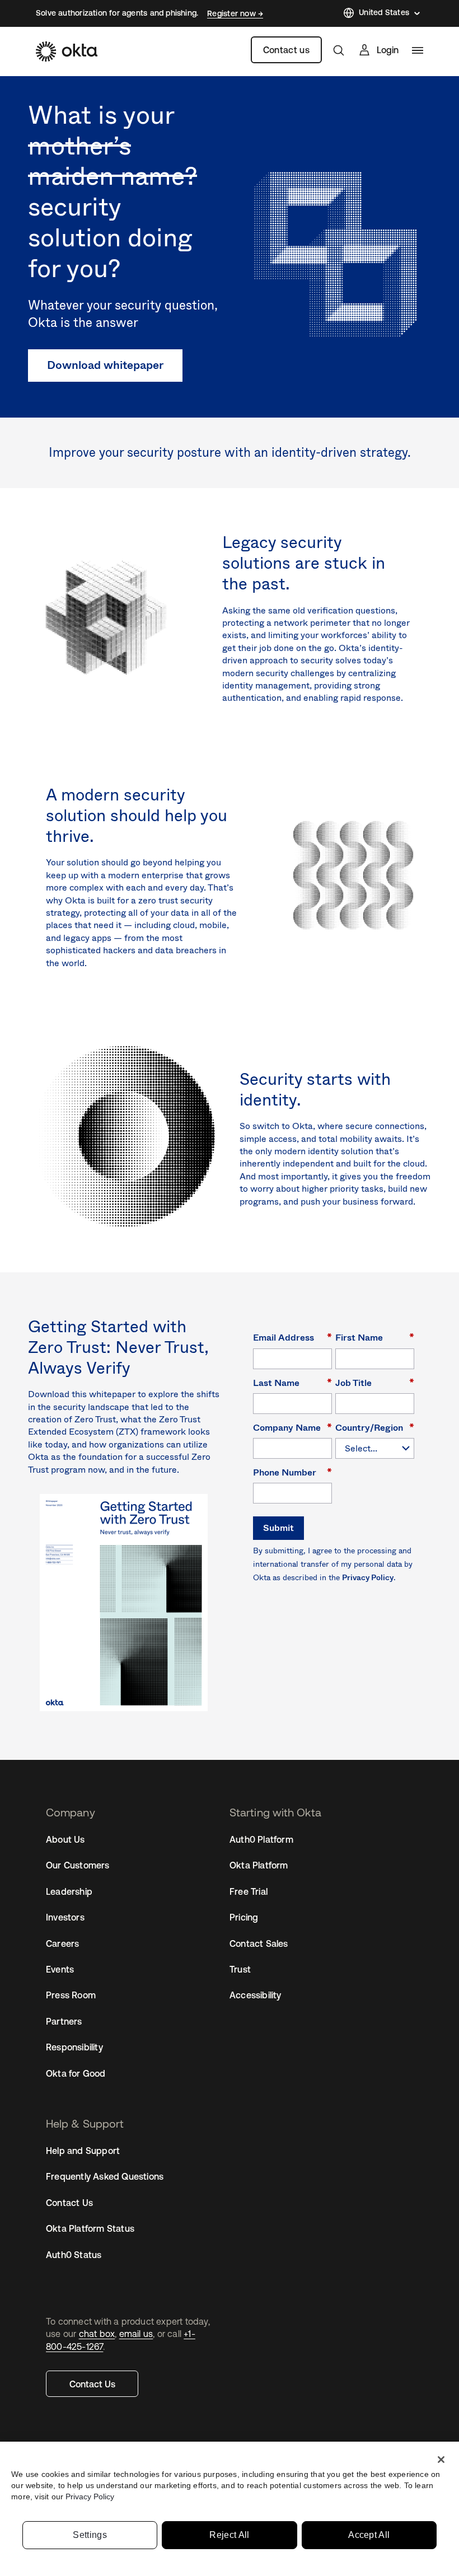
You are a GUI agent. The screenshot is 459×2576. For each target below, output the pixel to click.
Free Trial (249, 1891)
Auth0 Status (74, 2255)
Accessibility (256, 1995)
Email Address (292, 1337)
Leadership (69, 1891)
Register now (233, 13)
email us (136, 2334)
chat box (97, 2334)
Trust (240, 1969)
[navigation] (418, 50)
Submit (278, 1528)
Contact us (286, 50)
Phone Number (292, 1472)
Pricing (244, 1917)
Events (60, 1969)
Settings (90, 2535)
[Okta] (67, 51)
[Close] (441, 2460)
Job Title (375, 1382)
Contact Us (92, 2384)
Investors (65, 1917)
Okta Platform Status (90, 2228)
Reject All (229, 2535)
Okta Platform (259, 1865)
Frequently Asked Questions (105, 2176)
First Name (375, 1337)
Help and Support (83, 2151)
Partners (64, 2021)
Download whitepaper (105, 365)
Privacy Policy (368, 1577)
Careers (62, 1943)
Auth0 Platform (261, 1839)
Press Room (71, 1995)
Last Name (292, 1382)
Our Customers (78, 1865)
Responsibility (74, 2047)
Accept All (369, 2535)
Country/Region (375, 1427)
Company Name (292, 1427)
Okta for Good (76, 2073)
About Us (65, 1839)
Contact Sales (259, 1943)
